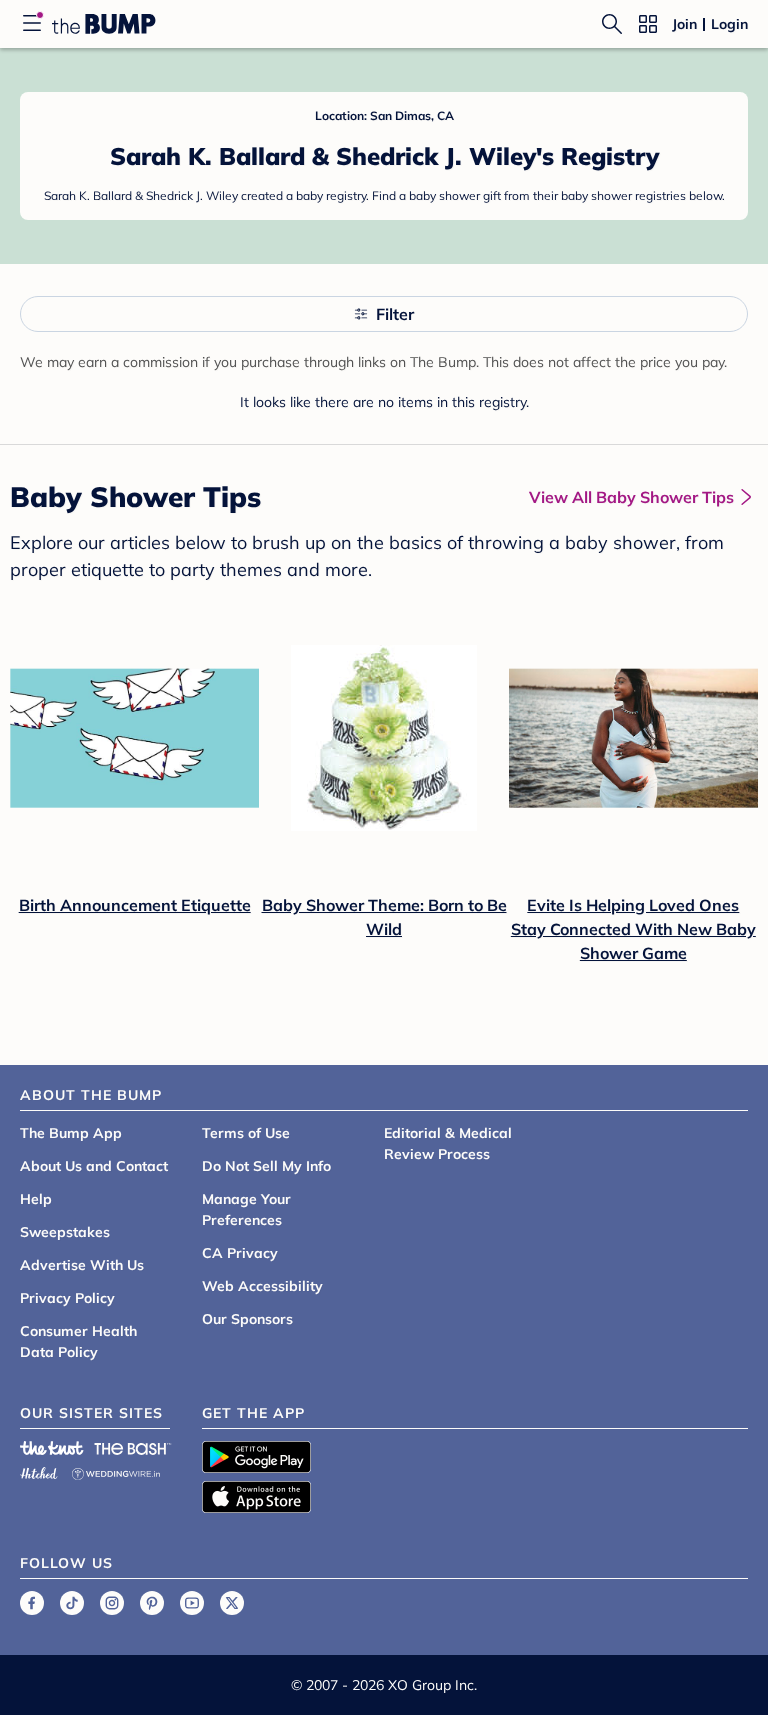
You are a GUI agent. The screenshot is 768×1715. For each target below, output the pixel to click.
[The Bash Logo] (133, 1448)
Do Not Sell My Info (266, 1166)
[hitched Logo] (39, 1470)
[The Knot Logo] (52, 1448)
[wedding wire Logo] (116, 1470)
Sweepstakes (65, 1232)
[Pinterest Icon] (152, 1603)
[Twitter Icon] (232, 1603)
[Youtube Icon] (192, 1603)
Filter (395, 314)
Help (36, 1199)
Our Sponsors (247, 1319)
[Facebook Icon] (32, 1603)
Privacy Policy (67, 1298)
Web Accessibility (262, 1286)
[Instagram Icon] (112, 1603)
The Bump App (71, 1133)
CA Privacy (240, 1253)
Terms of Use (246, 1133)
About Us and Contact (94, 1166)
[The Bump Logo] (104, 24)
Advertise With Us (82, 1265)
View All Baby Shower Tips (631, 497)
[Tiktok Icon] (72, 1603)
